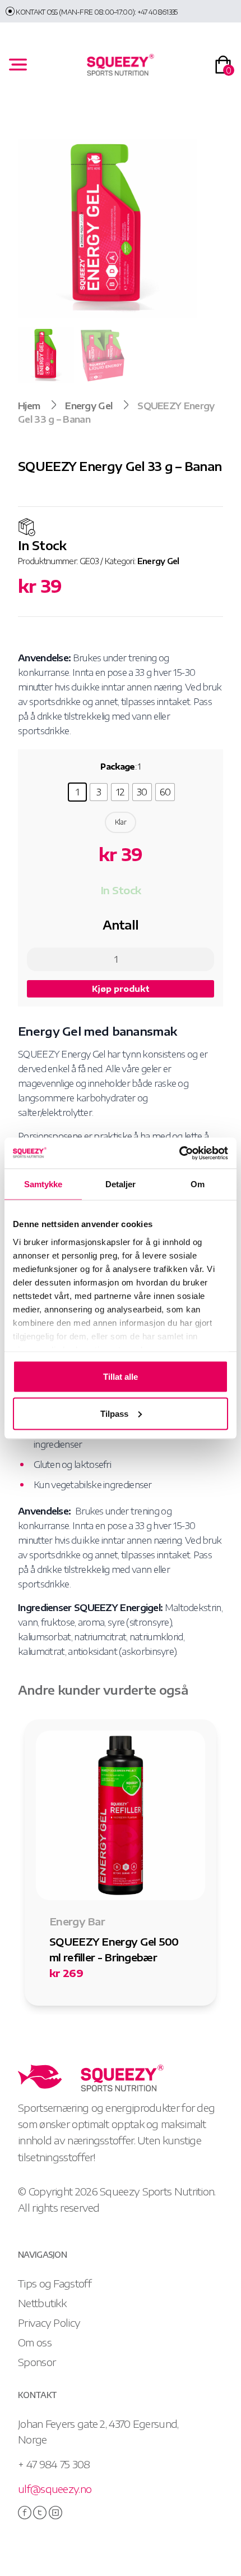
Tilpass (114, 1413)
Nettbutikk (42, 2303)
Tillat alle (121, 1377)
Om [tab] (198, 1184)
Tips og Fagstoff (55, 2283)
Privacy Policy (49, 2323)
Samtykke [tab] (43, 1184)
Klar (121, 822)
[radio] (77, 792)
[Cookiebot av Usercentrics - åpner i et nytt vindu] (179, 1153)
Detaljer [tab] (121, 1184)
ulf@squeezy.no (55, 2489)
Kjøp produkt (121, 989)
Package (117, 767)
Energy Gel (89, 406)
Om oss (35, 2342)
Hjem (29, 406)
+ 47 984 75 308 (54, 2464)
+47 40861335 (157, 12)
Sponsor (37, 2362)
